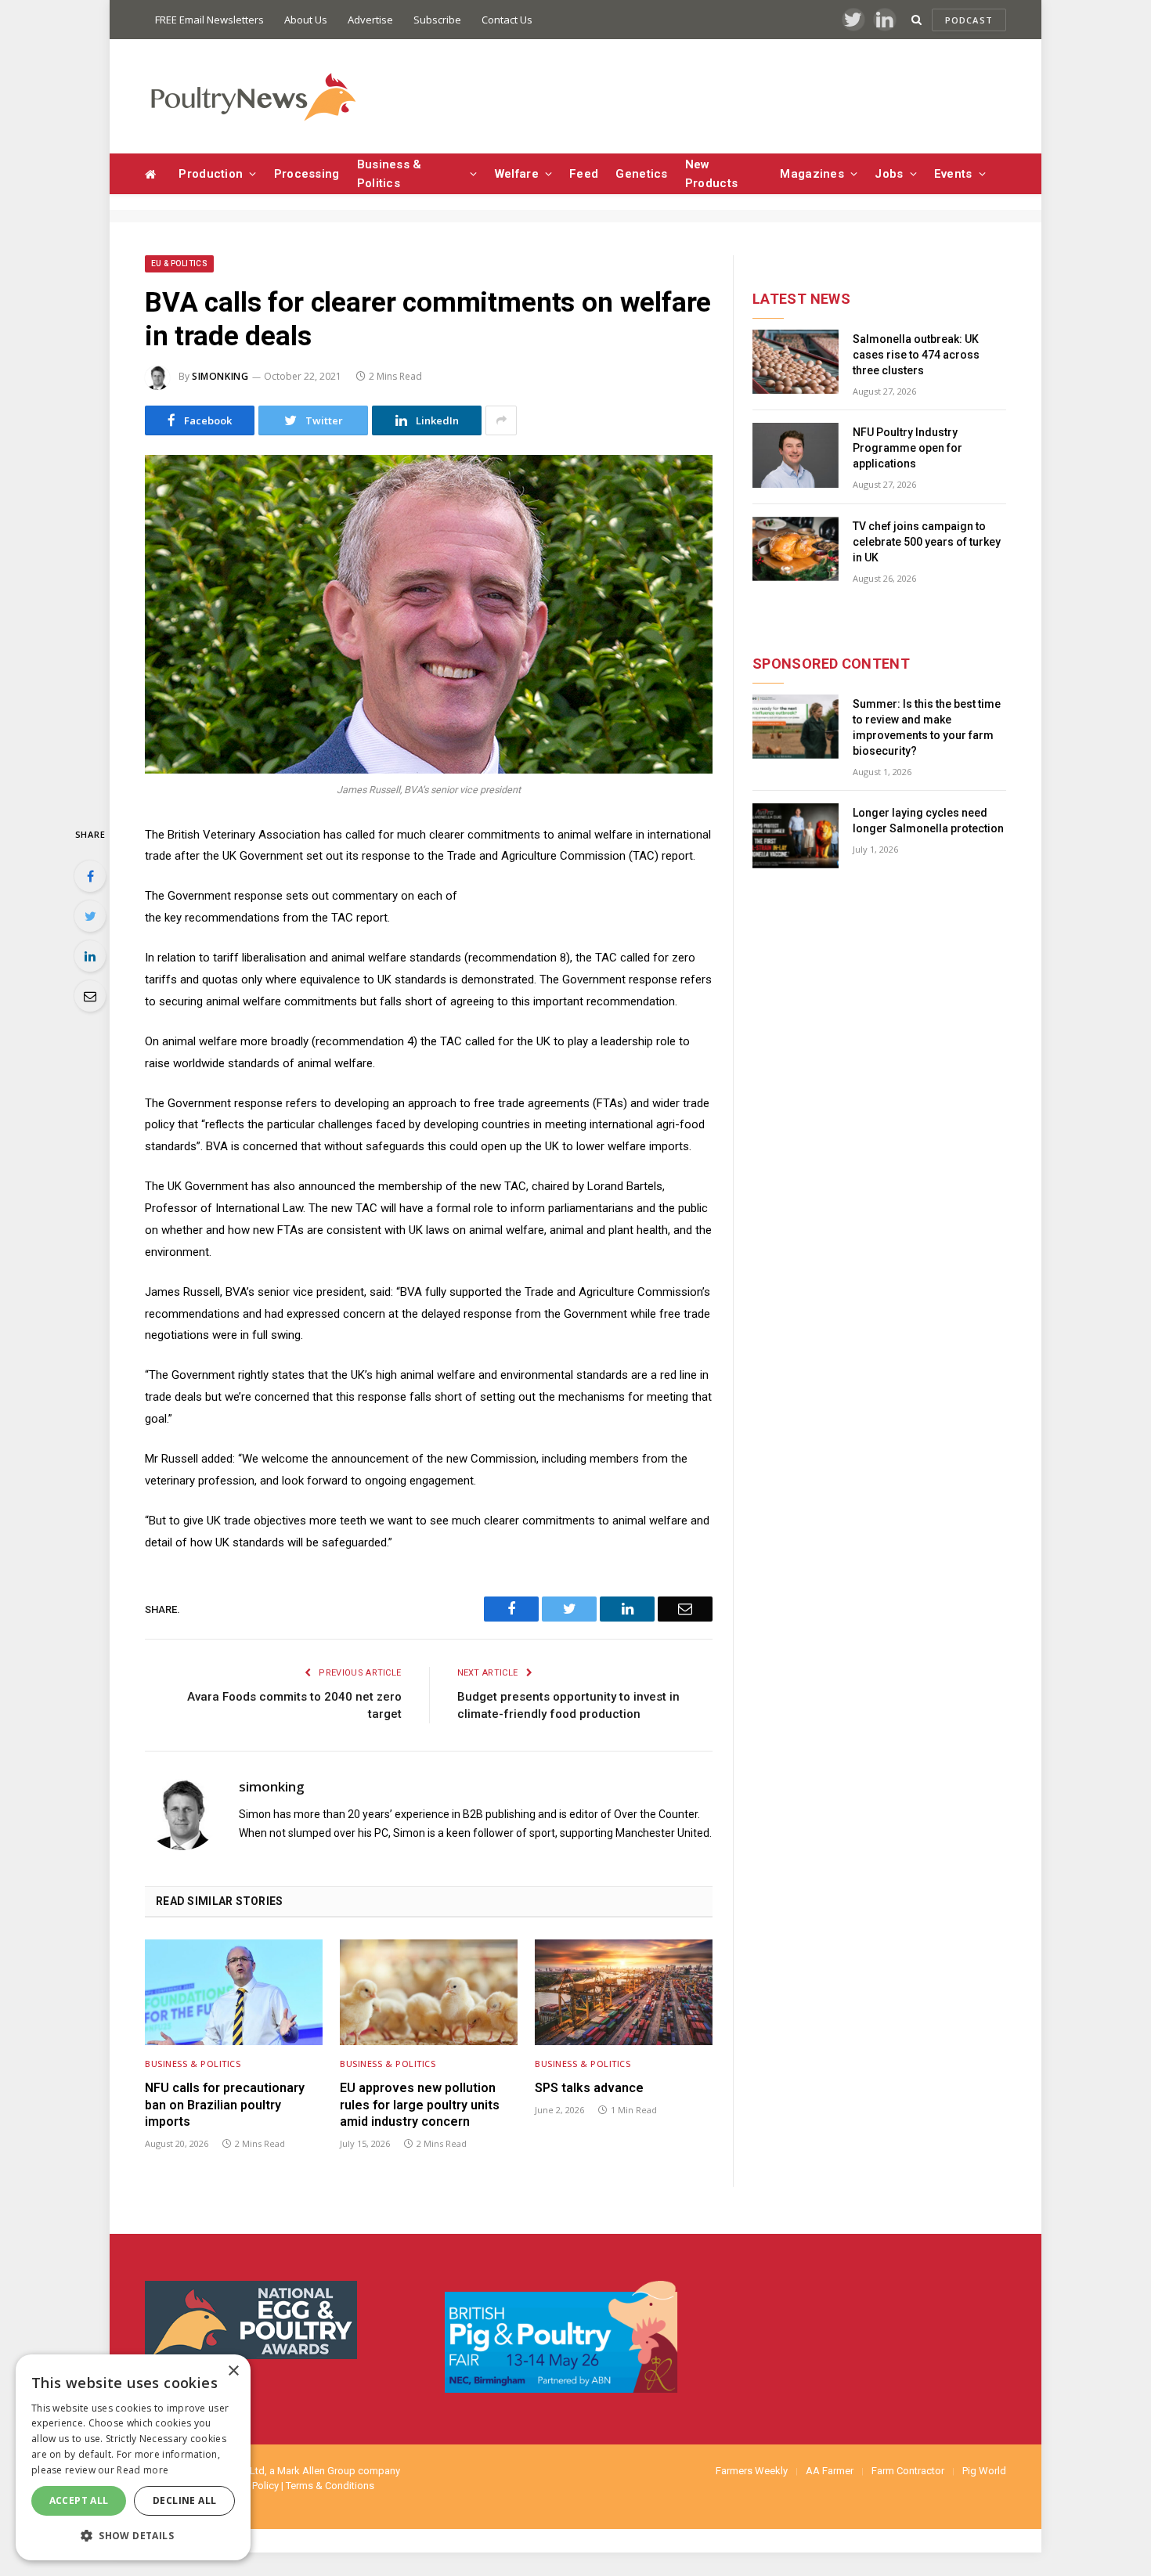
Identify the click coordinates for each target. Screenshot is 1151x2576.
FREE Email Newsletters (209, 20)
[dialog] (133, 2457)
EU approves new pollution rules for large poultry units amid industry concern (420, 2105)
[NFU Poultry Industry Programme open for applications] (796, 455)
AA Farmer (830, 2471)
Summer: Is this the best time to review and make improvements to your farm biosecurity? (927, 727)
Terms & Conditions (330, 2486)
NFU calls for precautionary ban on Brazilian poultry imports (225, 2105)
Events (953, 174)
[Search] (916, 20)
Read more (143, 2470)
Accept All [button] (79, 2500)
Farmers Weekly (752, 2471)
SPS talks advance (589, 2088)
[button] (133, 2535)
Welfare (517, 174)
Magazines (812, 174)
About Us (306, 20)
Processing (307, 174)
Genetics (641, 174)
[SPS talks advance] (624, 1992)
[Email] (90, 996)
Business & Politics (390, 174)
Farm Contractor (908, 2471)
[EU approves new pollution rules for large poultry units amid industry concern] (429, 1992)
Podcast (969, 20)
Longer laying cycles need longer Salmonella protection (928, 821)
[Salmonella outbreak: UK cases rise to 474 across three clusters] (796, 362)
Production (211, 174)
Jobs (889, 174)
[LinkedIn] (90, 956)
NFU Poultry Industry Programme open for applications (907, 448)
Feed (584, 174)
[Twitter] (90, 916)
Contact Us (507, 20)
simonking (220, 376)
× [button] (233, 2371)
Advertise (370, 20)
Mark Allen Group (316, 2471)
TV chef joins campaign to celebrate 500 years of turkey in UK (927, 542)
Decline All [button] (184, 2500)
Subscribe (437, 20)
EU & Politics (179, 263)
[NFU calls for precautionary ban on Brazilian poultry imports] (234, 1992)
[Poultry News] (253, 97)
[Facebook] (90, 876)
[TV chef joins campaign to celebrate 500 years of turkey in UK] (796, 549)
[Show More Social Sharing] (501, 420)
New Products (711, 174)
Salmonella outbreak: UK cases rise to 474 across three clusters (916, 355)
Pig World (984, 2471)
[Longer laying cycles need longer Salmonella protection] (796, 836)
